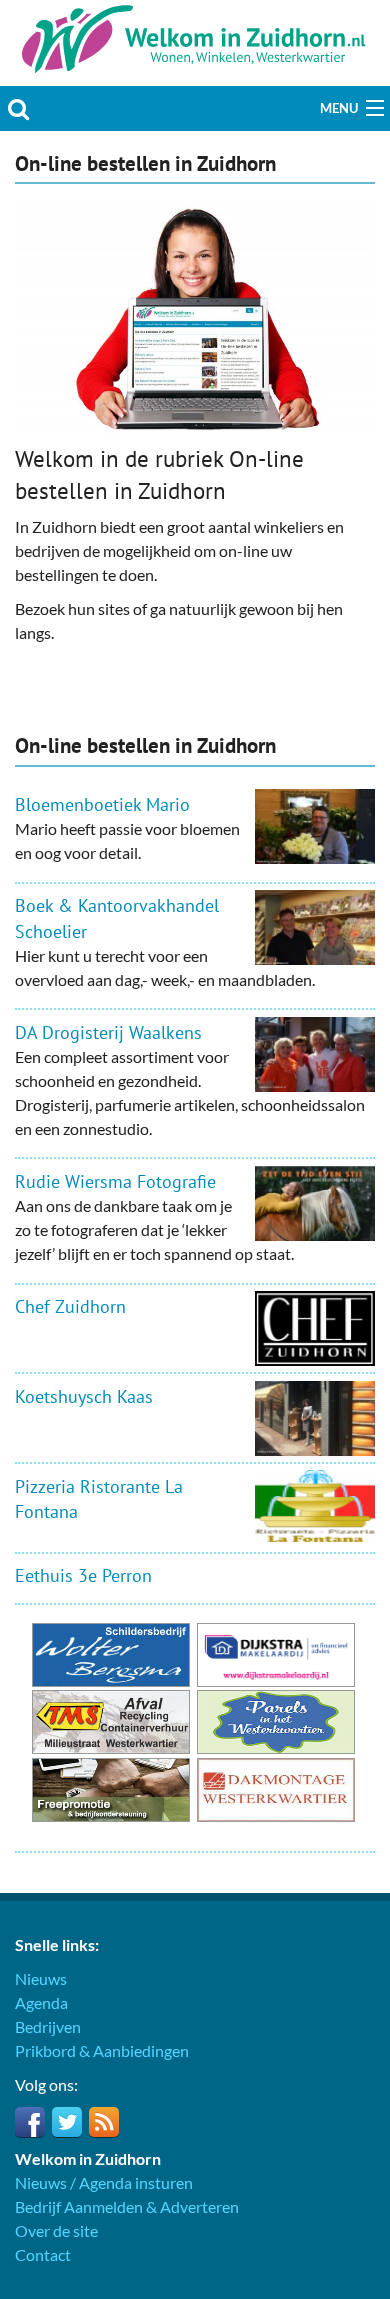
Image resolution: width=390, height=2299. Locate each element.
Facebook (30, 2122)
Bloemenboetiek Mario (102, 804)
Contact (43, 2254)
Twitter (67, 2122)
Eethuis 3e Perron (83, 1575)
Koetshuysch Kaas (84, 1396)
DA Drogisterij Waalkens (108, 1032)
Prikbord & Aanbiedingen (102, 2050)
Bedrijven (48, 2026)
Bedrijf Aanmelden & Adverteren (127, 2206)
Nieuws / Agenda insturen (104, 2182)
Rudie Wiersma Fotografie (115, 1181)
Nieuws (41, 1978)
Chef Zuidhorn (70, 1306)
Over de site (56, 2230)
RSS (104, 2122)
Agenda (41, 2002)
